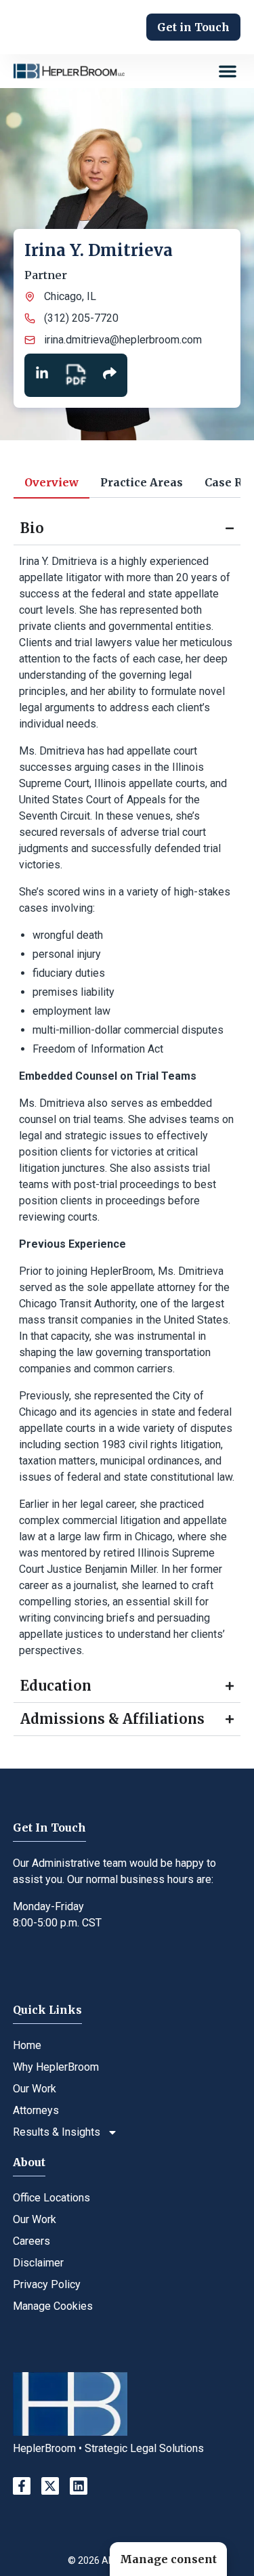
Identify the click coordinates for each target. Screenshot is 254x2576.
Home (27, 2045)
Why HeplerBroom (56, 2067)
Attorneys (36, 2110)
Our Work (35, 2089)
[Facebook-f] (22, 2486)
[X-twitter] (50, 2486)
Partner (46, 275)
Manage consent (168, 2559)
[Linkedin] (79, 2486)
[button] (228, 71)
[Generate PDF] (76, 375)
